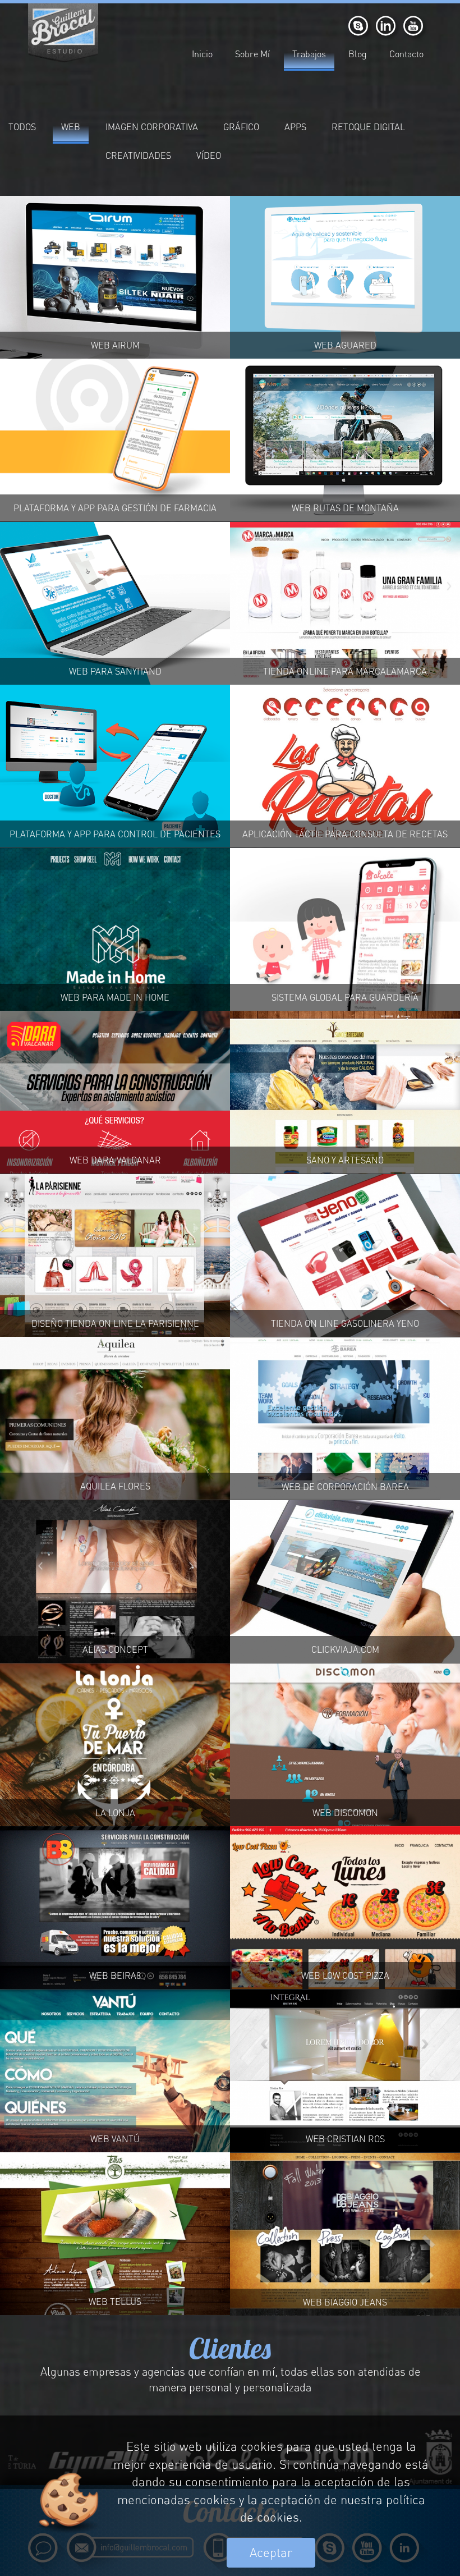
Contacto (406, 54)
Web (71, 127)
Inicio (202, 54)
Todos (22, 127)
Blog (358, 54)
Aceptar (271, 2552)
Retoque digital (368, 127)
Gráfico (241, 127)
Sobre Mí (252, 54)
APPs (295, 127)
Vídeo (209, 155)
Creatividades (138, 155)
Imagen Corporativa (152, 127)
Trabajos (309, 54)
